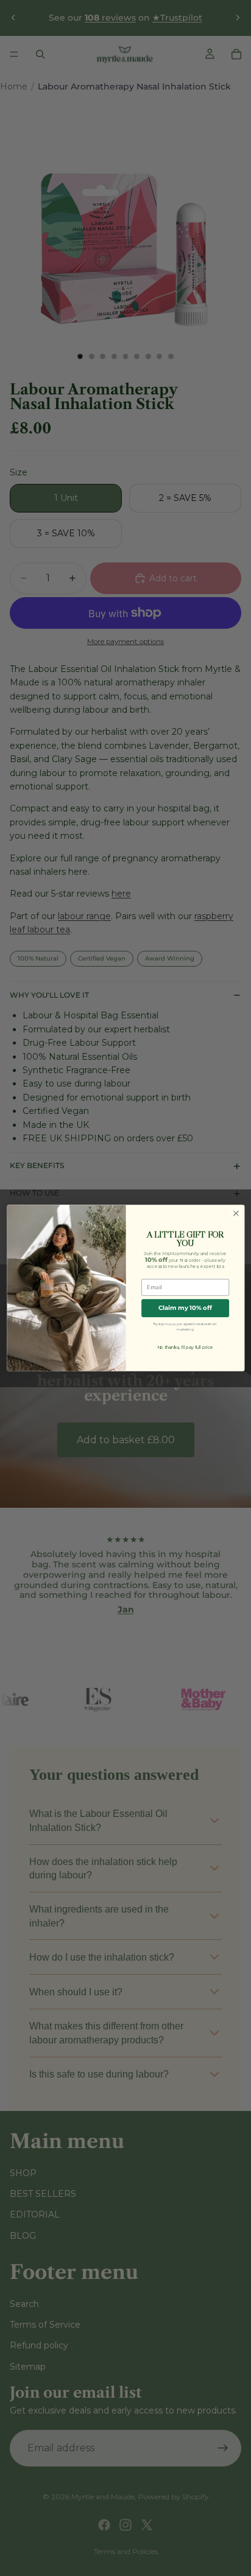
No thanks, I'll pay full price (185, 1347)
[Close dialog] (235, 1213)
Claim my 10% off (185, 1308)
